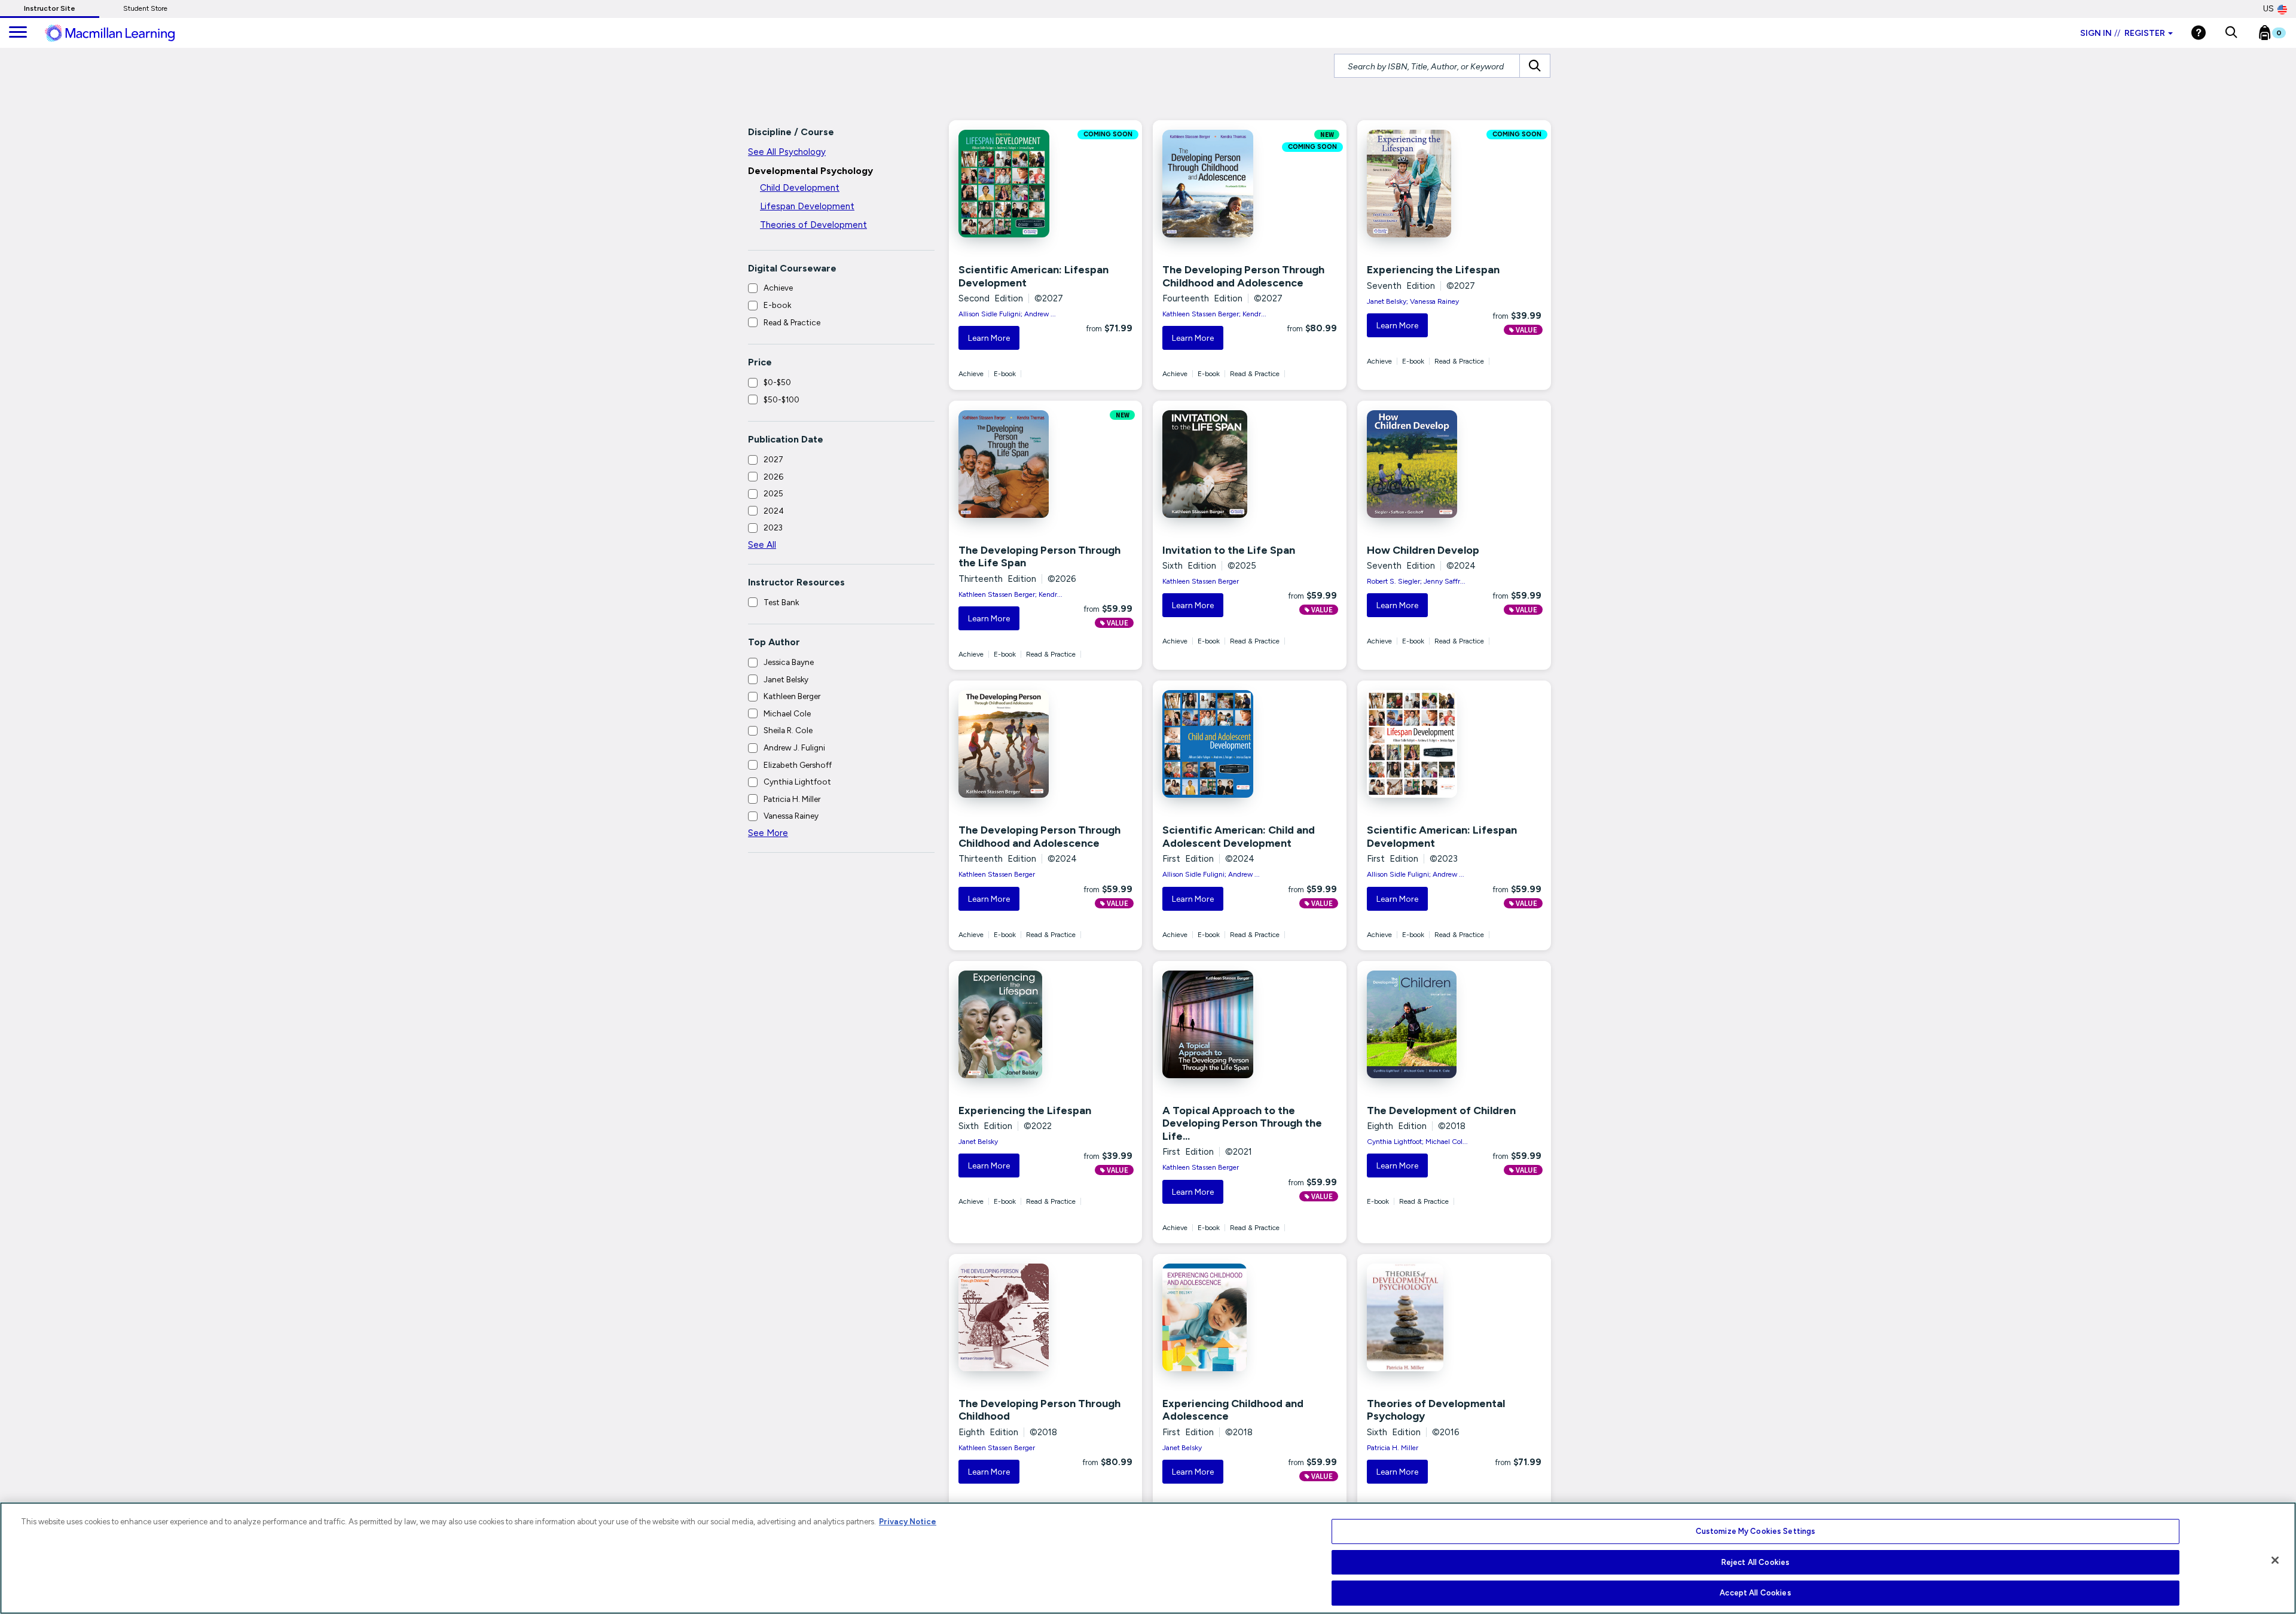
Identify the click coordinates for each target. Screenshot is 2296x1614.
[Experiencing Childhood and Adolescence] (1217, 1317)
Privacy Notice (908, 1522)
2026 (773, 477)
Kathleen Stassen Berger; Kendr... (1214, 314)
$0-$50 (777, 382)
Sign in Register (2123, 33)
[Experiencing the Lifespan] (1422, 184)
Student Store (145, 8)
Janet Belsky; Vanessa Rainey (1413, 301)
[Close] (2275, 1560)
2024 (774, 511)
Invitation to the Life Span (1229, 550)
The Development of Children (1441, 1110)
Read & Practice (792, 322)
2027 (773, 459)
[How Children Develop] (1422, 464)
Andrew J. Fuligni (794, 747)
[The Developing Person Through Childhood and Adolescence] (1217, 184)
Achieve (778, 288)
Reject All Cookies (1755, 1562)
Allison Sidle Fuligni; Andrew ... (1007, 314)
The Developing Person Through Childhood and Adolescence (1243, 276)
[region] (1148, 1558)
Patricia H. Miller (792, 799)
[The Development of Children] (1422, 1024)
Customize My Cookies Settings (1756, 1531)
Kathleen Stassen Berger (1201, 581)
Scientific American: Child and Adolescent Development (1239, 837)
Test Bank (781, 602)
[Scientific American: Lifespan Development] (1013, 184)
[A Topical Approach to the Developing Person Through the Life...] (1217, 1024)
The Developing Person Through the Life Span (1039, 557)
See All (762, 545)
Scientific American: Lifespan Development (1033, 276)
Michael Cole (787, 713)
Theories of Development (813, 225)
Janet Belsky (786, 679)
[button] (2231, 33)
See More (768, 833)
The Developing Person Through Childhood (1039, 1410)
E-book (777, 305)
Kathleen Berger (792, 696)
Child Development (800, 188)
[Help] (2199, 33)
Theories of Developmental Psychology (1436, 1410)
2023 (773, 527)
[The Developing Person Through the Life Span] (1013, 464)
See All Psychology (787, 152)
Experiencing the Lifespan (1433, 270)
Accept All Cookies (1755, 1593)
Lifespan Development (807, 206)
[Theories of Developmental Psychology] (1422, 1317)
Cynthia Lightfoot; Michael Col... (1417, 1142)
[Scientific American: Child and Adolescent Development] (1217, 744)
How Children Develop (1423, 550)
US (2268, 9)
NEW (1327, 135)
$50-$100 (781, 399)
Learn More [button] (989, 338)
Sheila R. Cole (788, 730)
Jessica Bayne (789, 662)
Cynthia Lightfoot (797, 782)
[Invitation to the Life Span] (1217, 464)
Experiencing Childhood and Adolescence (1233, 1410)
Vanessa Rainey (791, 816)
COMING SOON (1108, 135)
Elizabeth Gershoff (798, 765)
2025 (773, 493)
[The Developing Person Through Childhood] (1013, 1317)
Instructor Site (50, 8)
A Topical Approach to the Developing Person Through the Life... (1242, 1123)
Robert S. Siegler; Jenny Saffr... (1416, 581)
